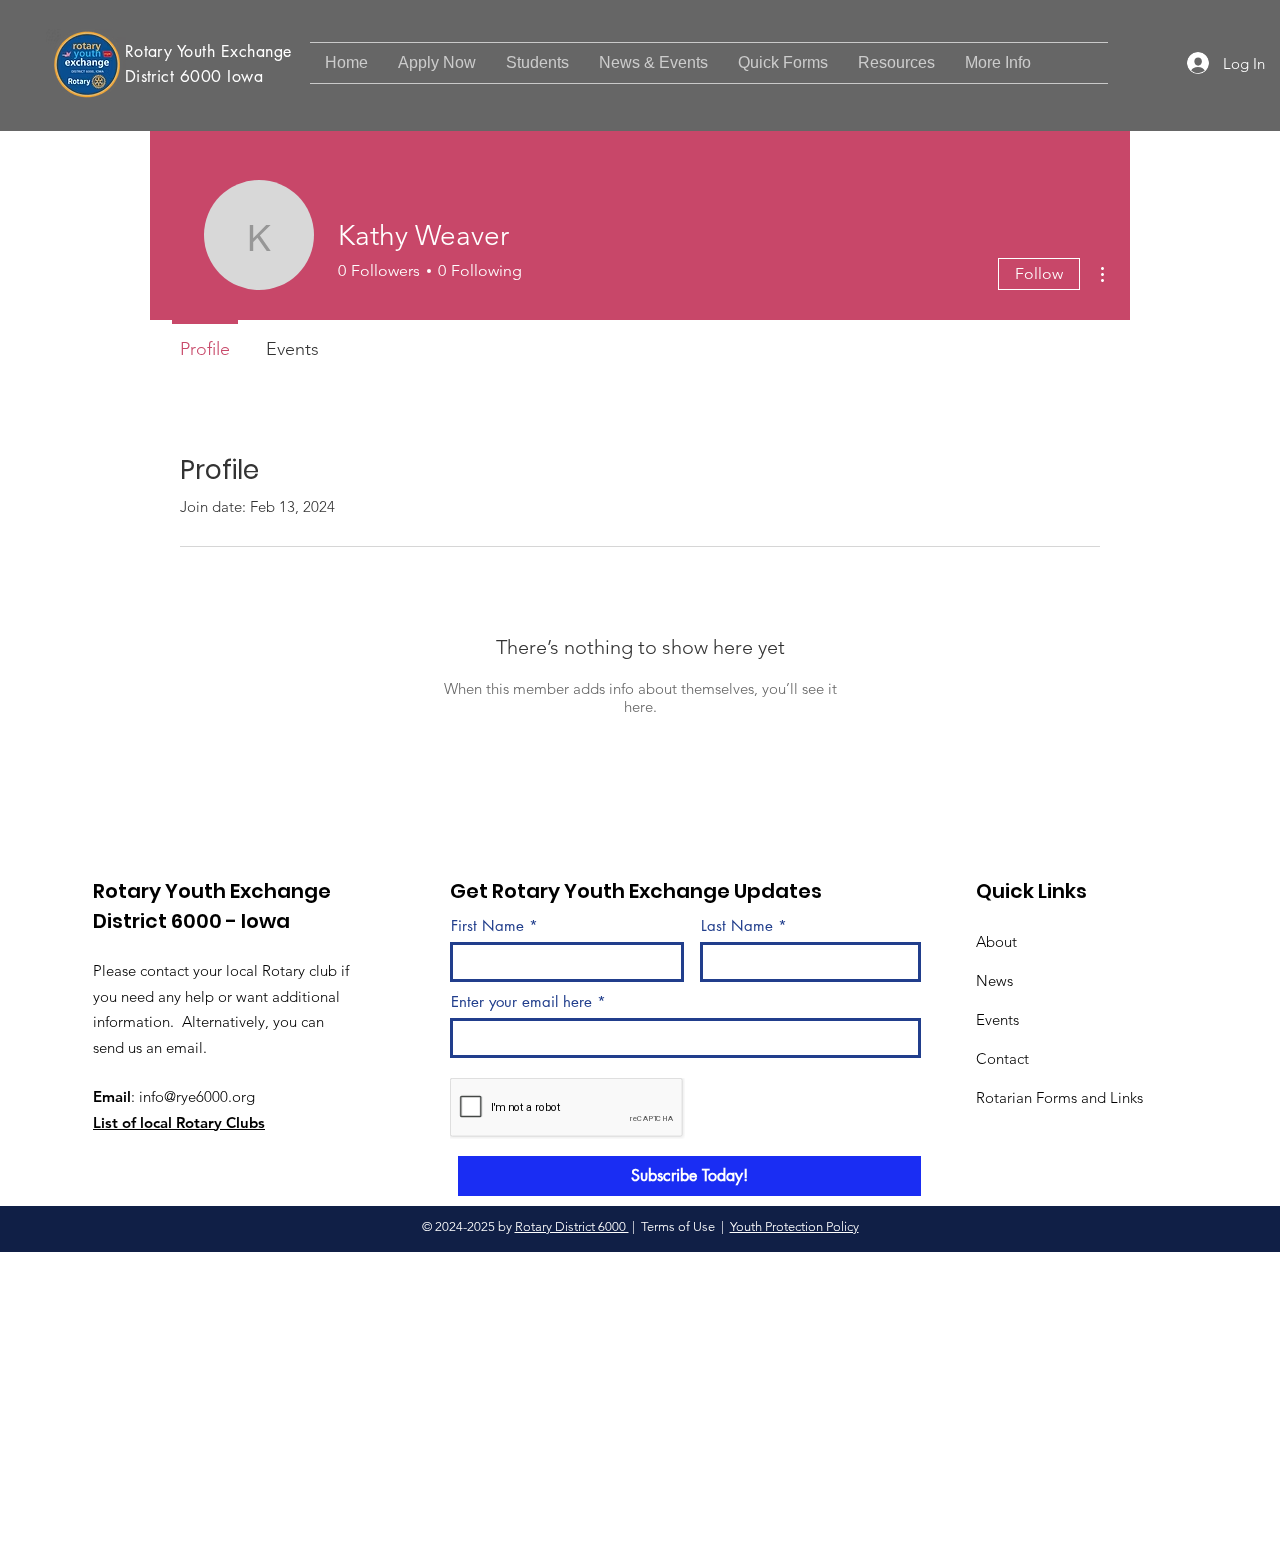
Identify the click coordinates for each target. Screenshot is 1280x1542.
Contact (1002, 1058)
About (996, 941)
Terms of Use (678, 1226)
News (994, 980)
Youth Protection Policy (794, 1226)
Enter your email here (521, 1001)
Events (997, 1019)
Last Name (737, 925)
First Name (487, 925)
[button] (653, 63)
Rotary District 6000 (572, 1226)
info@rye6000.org (197, 1096)
